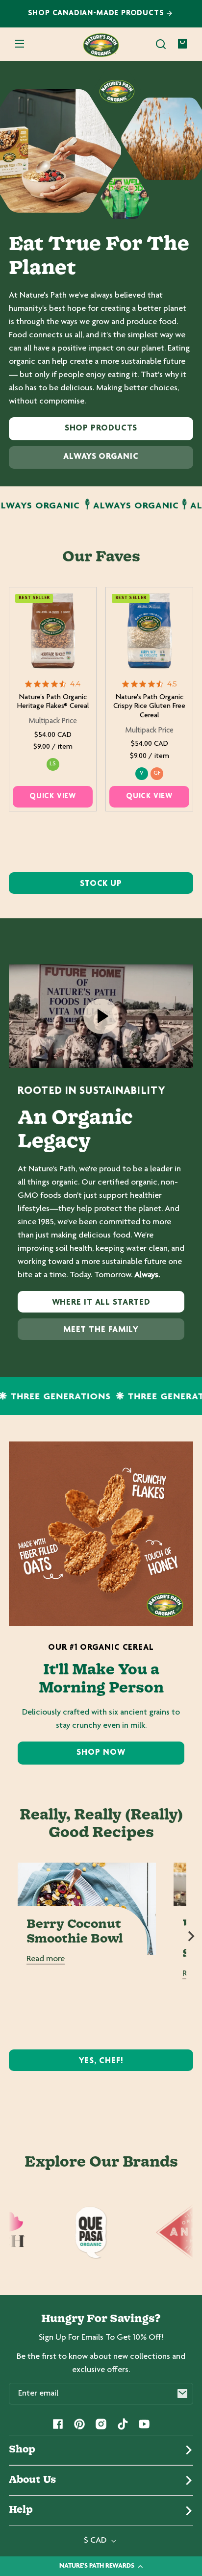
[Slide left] (11, 1936)
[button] (161, 44)
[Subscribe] (182, 2394)
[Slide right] (191, 1936)
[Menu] (20, 44)
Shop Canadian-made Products (97, 13)
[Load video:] (101, 1016)
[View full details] (53, 631)
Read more (46, 1959)
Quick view (53, 796)
